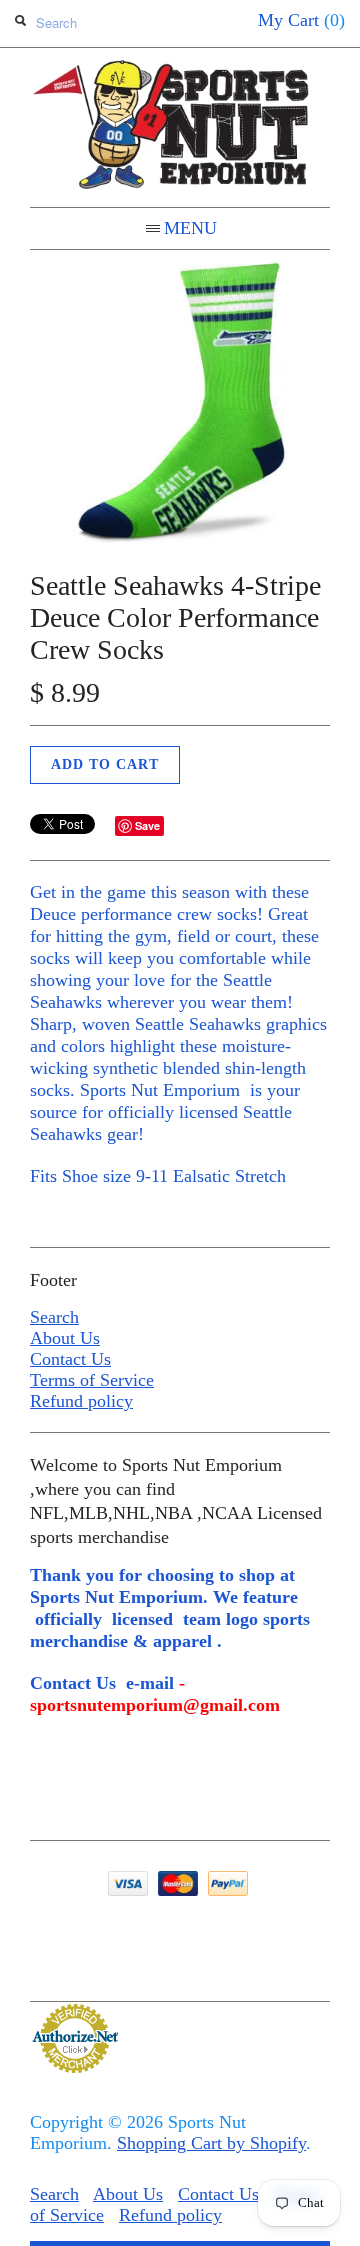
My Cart (301, 20)
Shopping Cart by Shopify (211, 2143)
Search (54, 1317)
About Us (65, 1338)
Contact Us (70, 1359)
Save (147, 825)
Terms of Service (92, 1380)
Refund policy (81, 1401)
